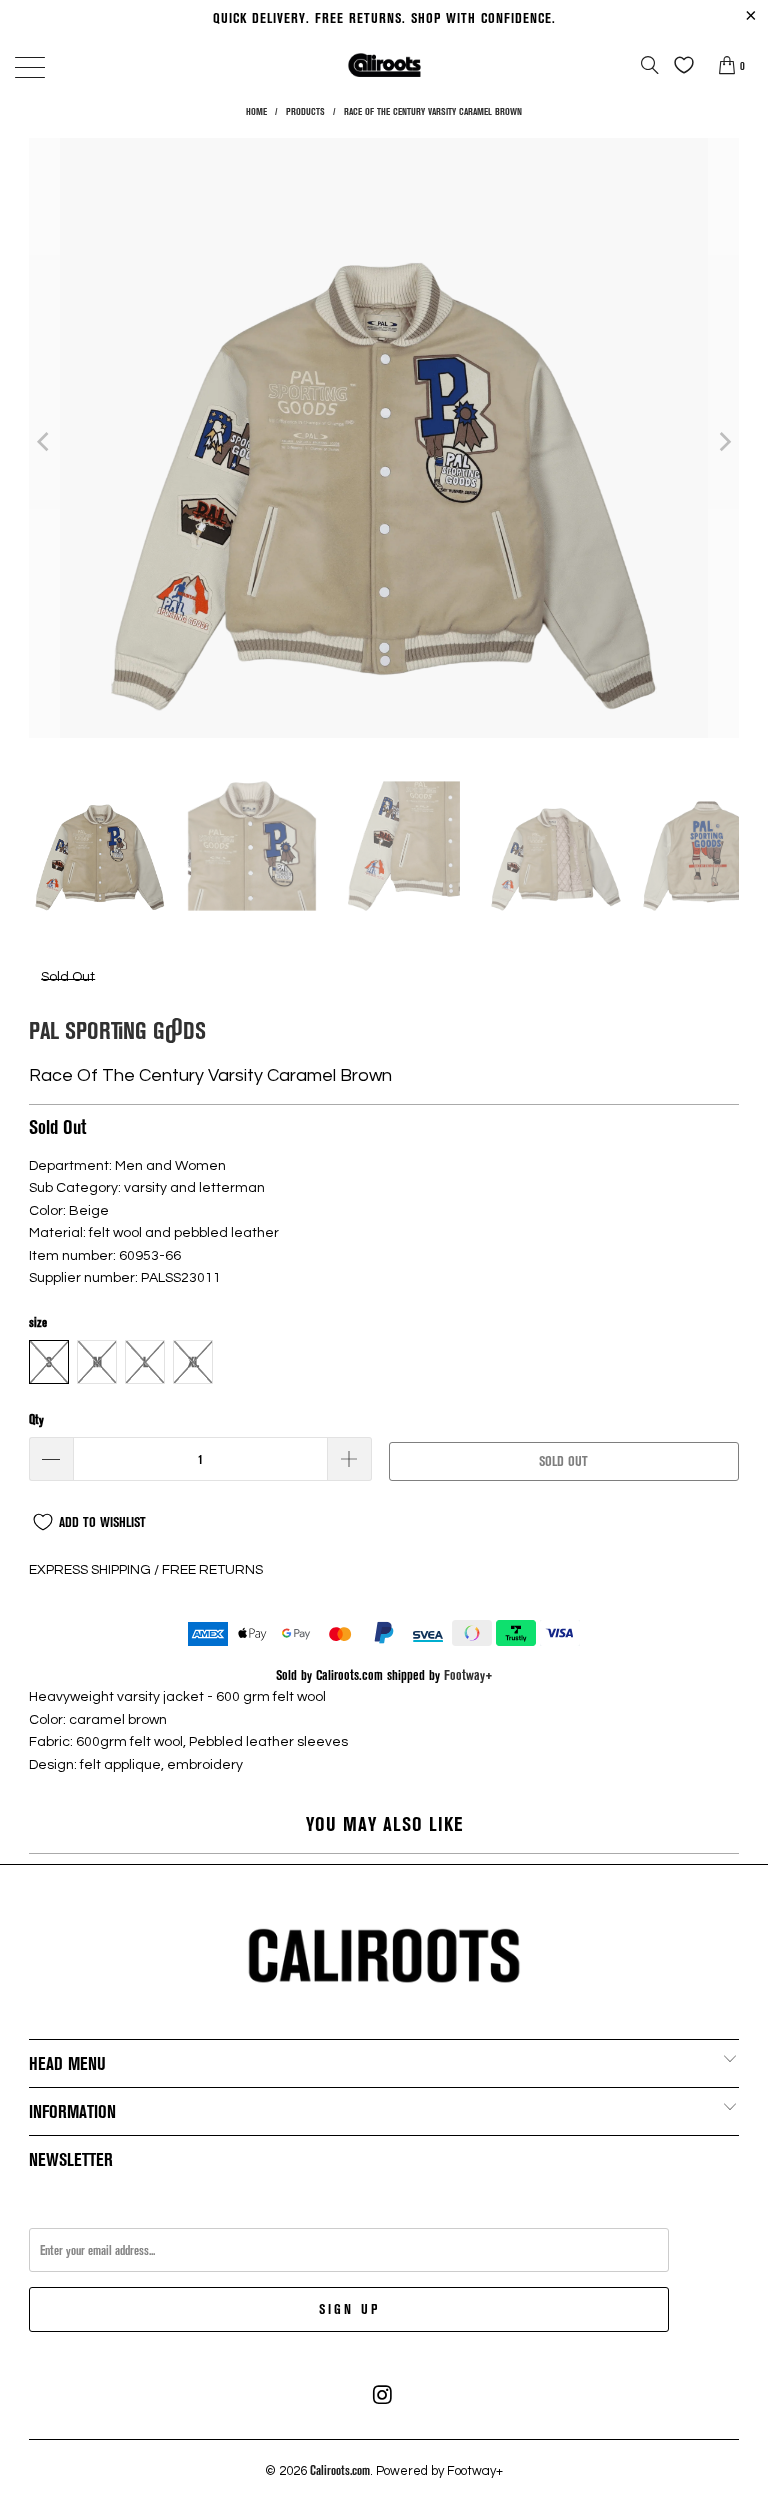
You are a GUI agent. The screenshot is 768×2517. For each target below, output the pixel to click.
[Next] (724, 441)
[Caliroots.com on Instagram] (383, 2395)
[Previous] (44, 441)
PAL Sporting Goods (117, 1029)
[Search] (650, 65)
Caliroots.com (340, 2470)
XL (193, 1362)
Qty (36, 1419)
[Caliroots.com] (384, 64)
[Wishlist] (679, 65)
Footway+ (468, 1674)
